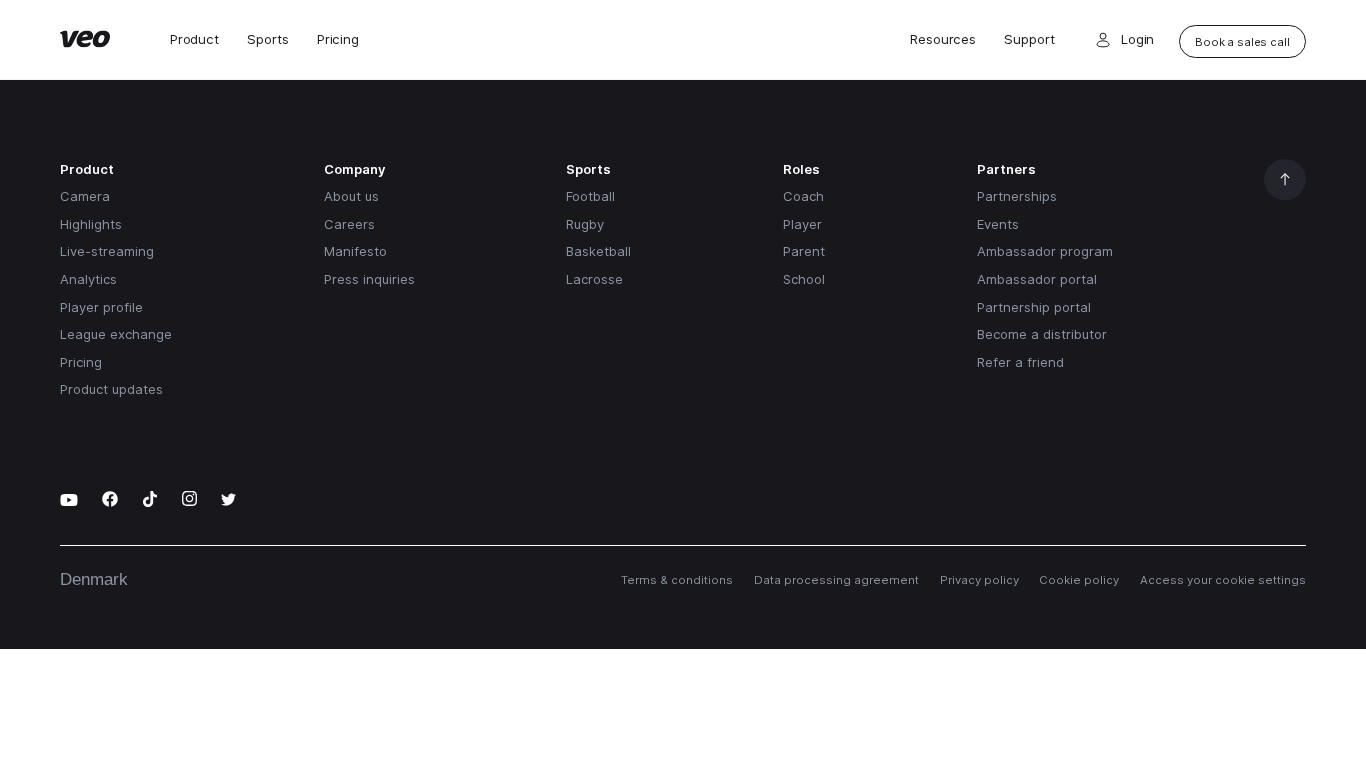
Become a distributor (1042, 334)
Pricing (338, 39)
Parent (804, 251)
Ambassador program (1045, 251)
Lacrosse (594, 279)
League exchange (116, 334)
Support (1029, 39)
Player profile (101, 307)
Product (194, 39)
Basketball (598, 251)
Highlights (91, 224)
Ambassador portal (1037, 279)
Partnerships (1017, 196)
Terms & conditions (677, 580)
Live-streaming (107, 251)
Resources (943, 39)
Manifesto (355, 251)
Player (802, 224)
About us (351, 196)
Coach (803, 196)
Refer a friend (1020, 362)
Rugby (585, 224)
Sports (267, 39)
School (804, 279)
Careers (349, 224)
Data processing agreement (836, 580)
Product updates (111, 389)
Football (590, 196)
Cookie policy (1079, 580)
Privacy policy (979, 580)
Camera (85, 196)
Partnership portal (1034, 307)
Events (998, 224)
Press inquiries (369, 279)
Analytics (88, 279)
